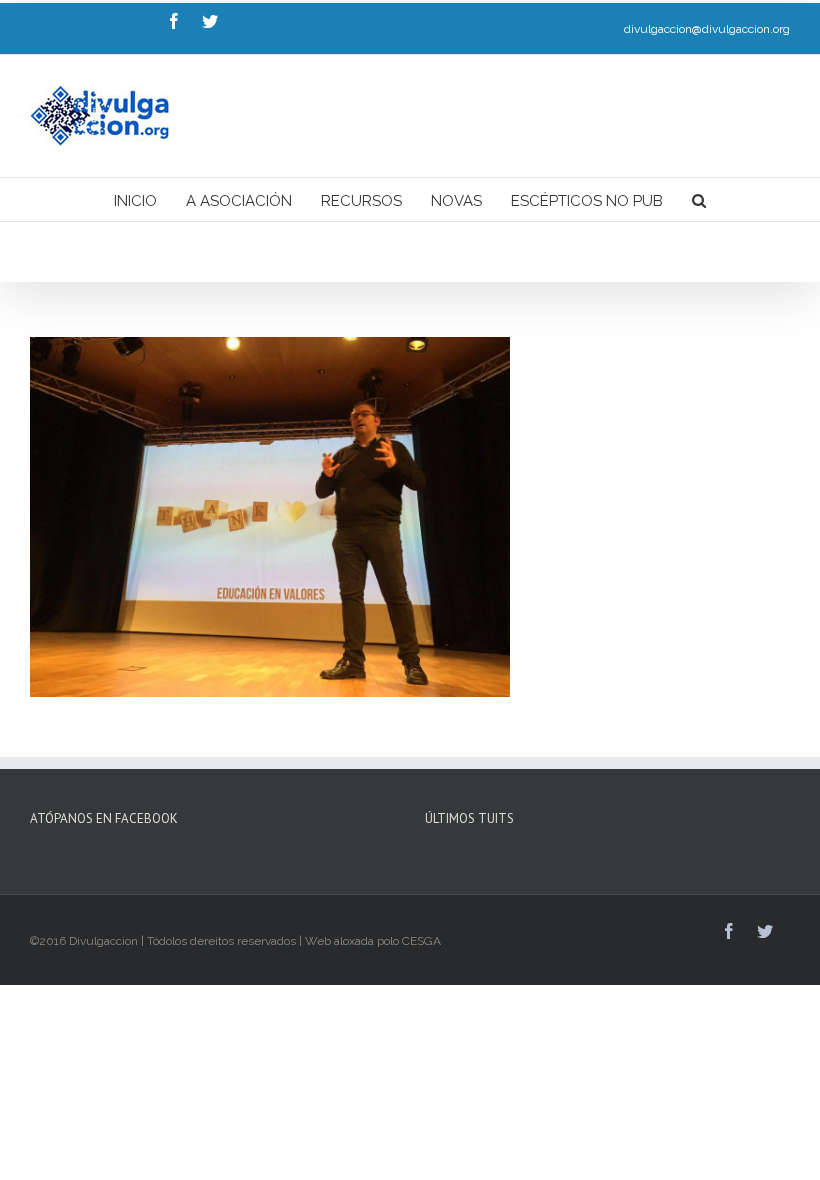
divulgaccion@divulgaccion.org (707, 29)
